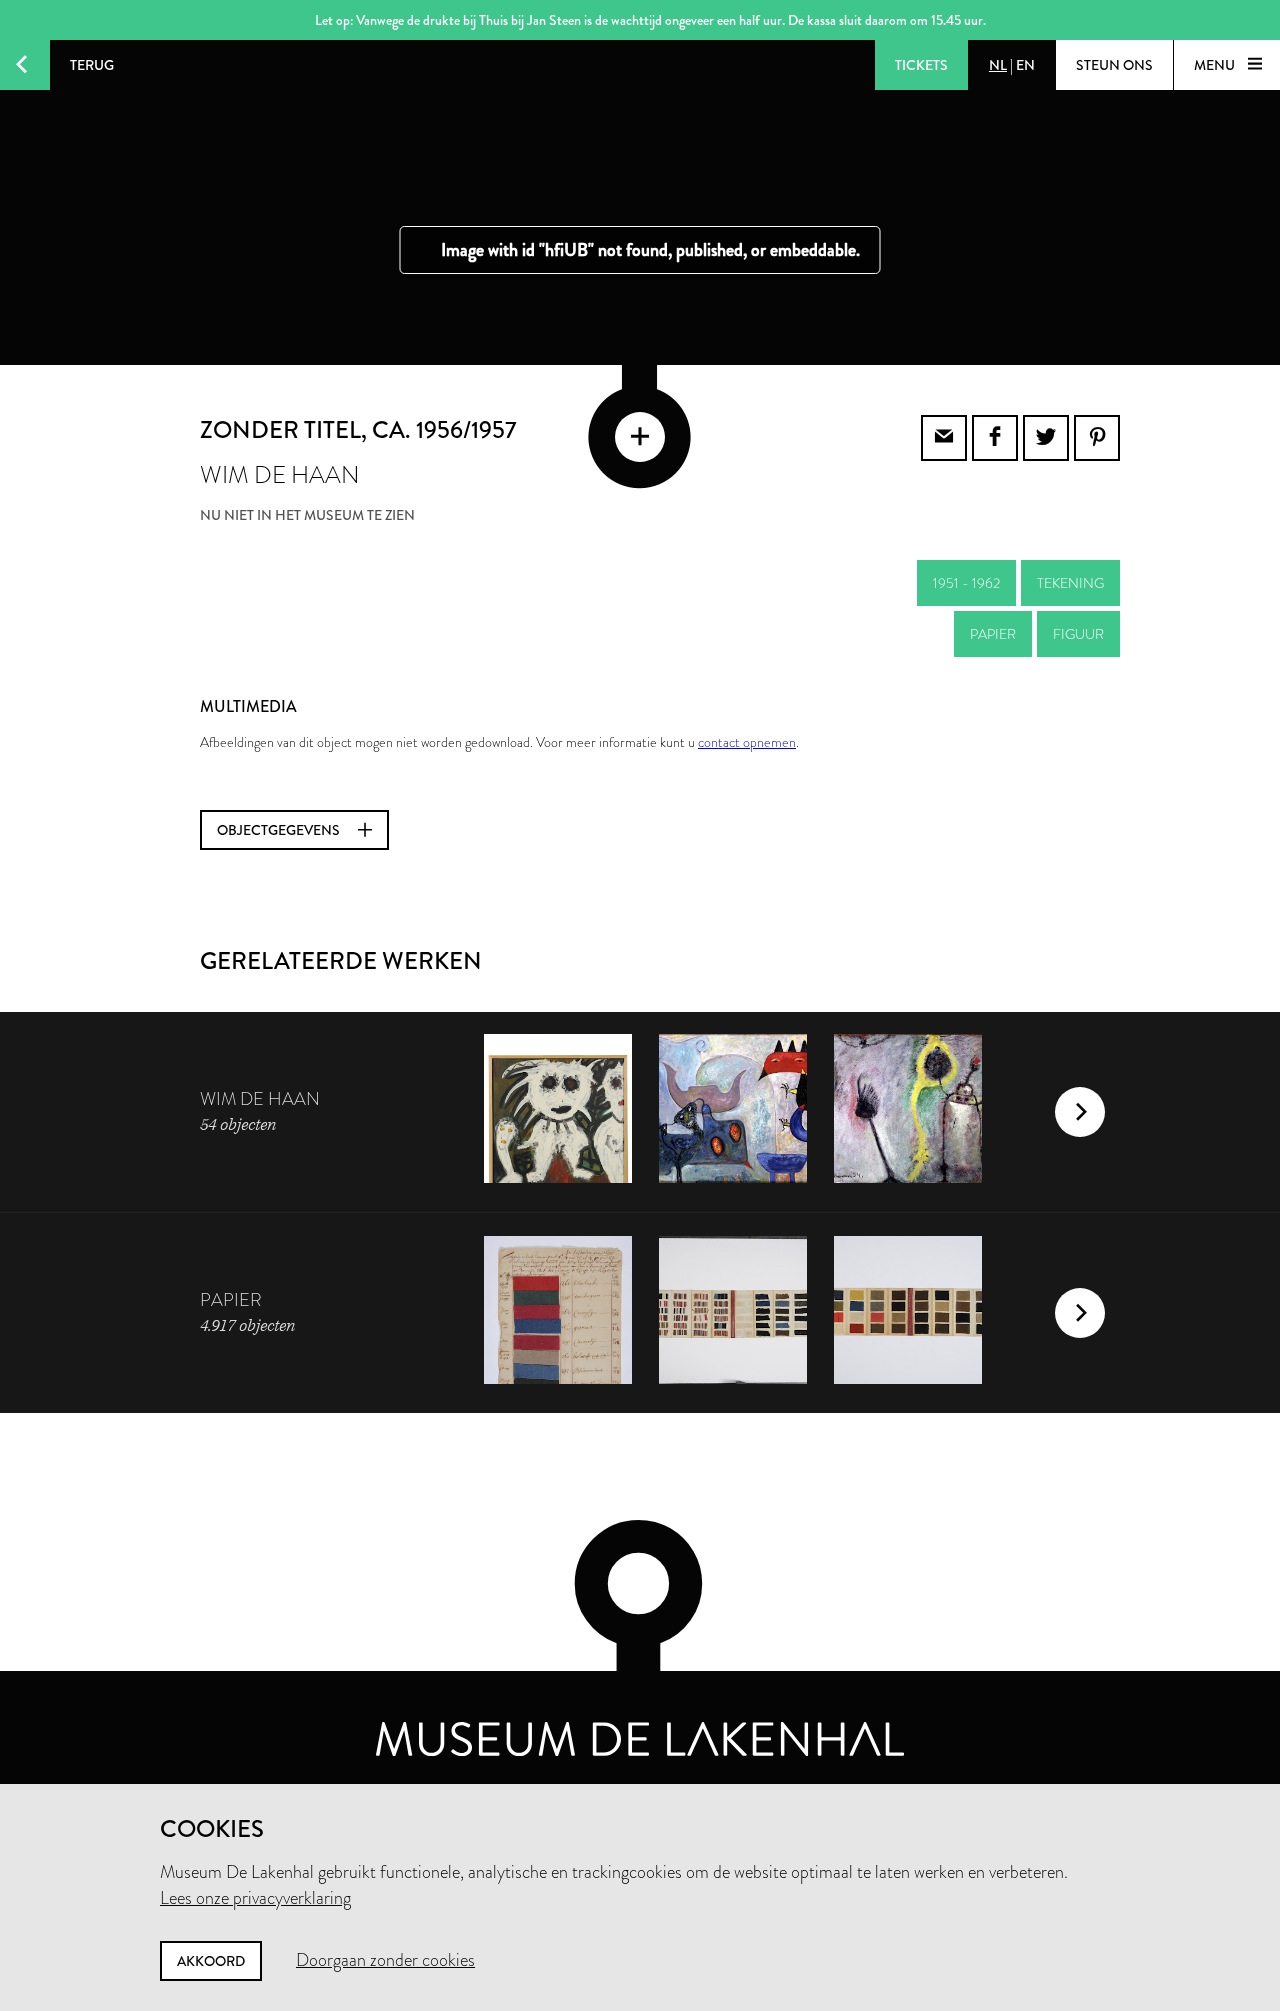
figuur (1078, 634)
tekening (1070, 583)
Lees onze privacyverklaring (255, 1898)
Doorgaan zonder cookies (385, 1960)
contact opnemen (747, 742)
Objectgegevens (280, 830)
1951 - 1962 (966, 583)
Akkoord (211, 1961)
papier (993, 634)
